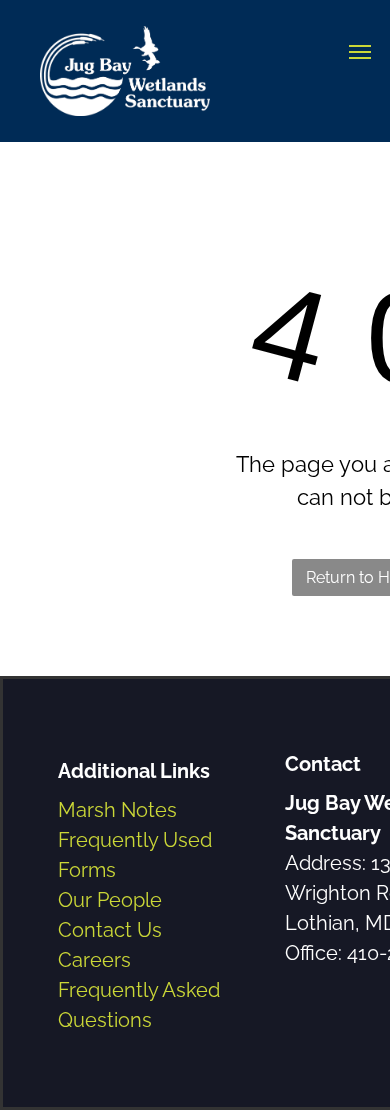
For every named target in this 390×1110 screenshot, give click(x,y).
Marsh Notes (117, 810)
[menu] (360, 52)
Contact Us (110, 930)
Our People (110, 900)
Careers (94, 960)
